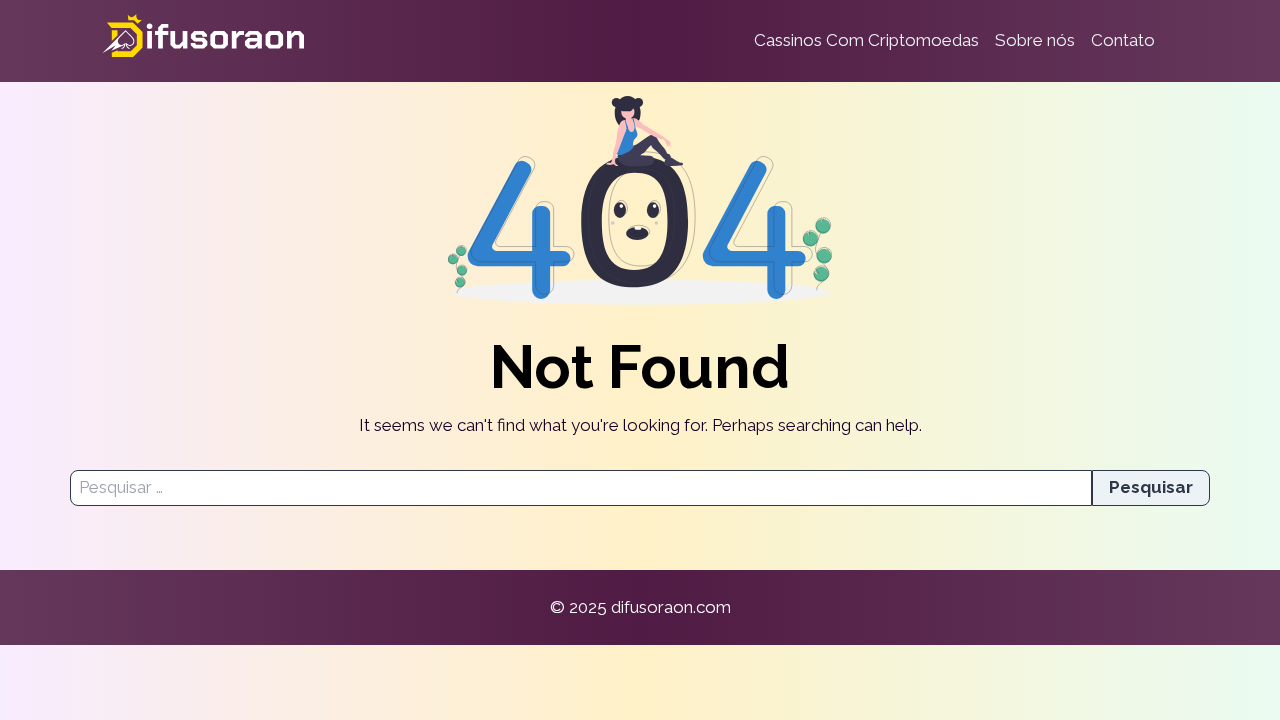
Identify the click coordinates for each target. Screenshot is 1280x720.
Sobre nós (1035, 40)
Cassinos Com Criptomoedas (866, 40)
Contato (1123, 40)
